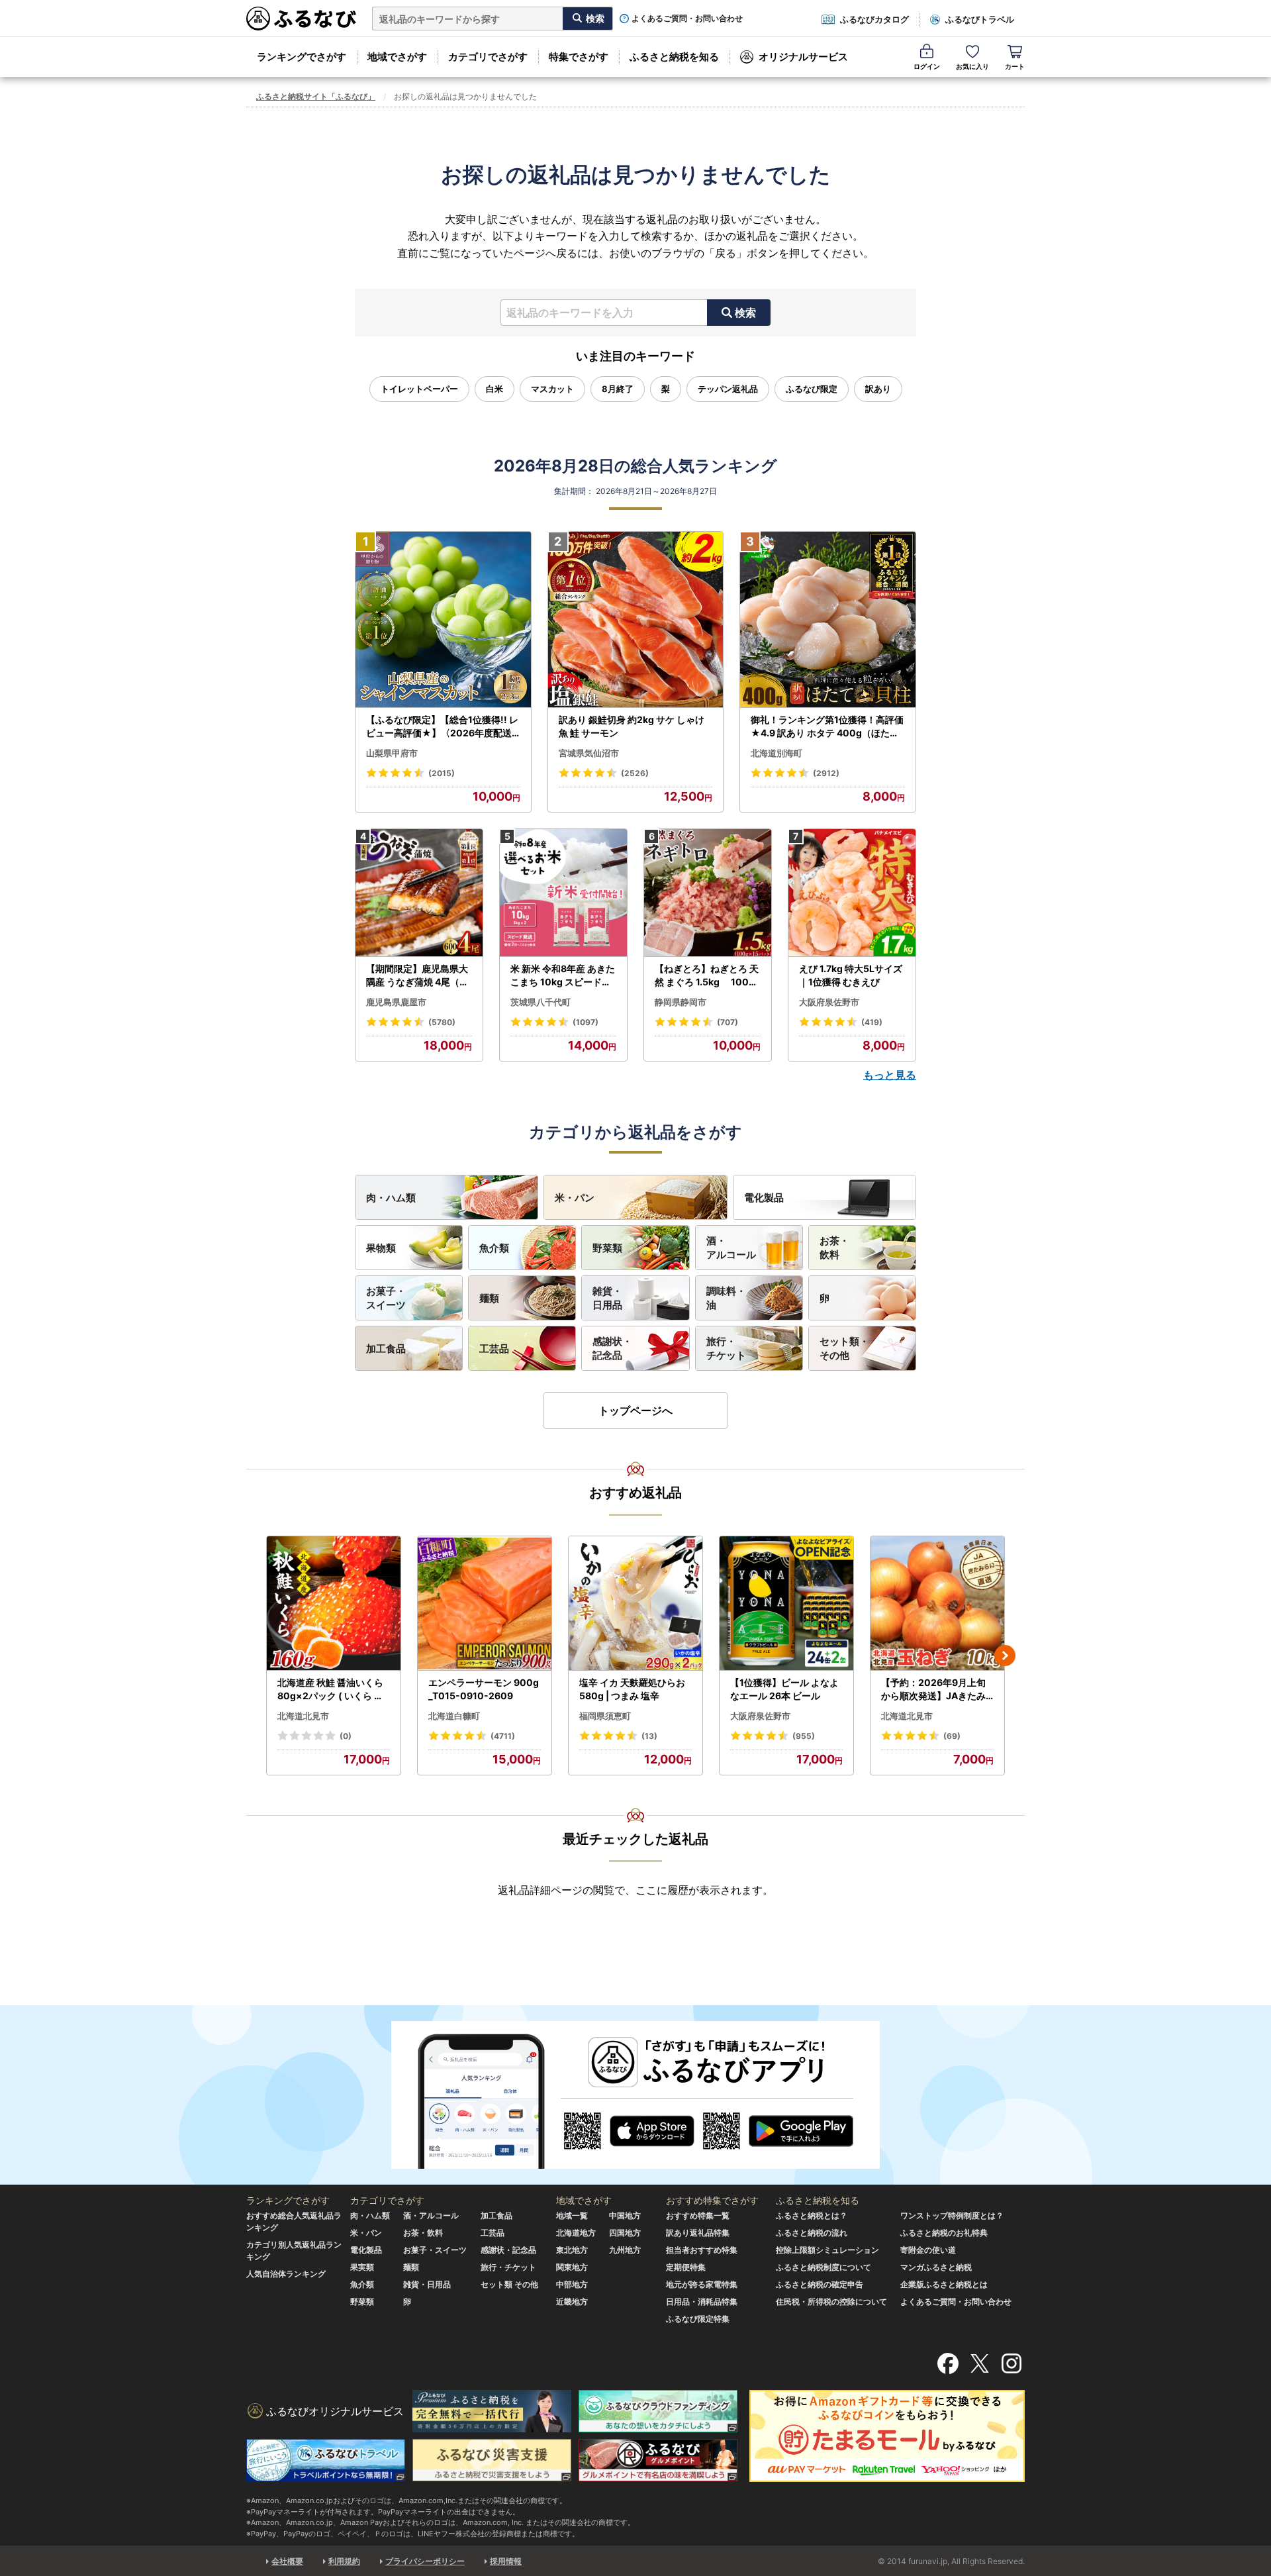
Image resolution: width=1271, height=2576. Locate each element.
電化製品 (764, 1198)
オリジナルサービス (803, 57)
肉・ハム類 (391, 1198)
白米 (494, 389)
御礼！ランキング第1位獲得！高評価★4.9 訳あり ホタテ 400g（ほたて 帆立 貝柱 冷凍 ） (827, 726)
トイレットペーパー (419, 389)
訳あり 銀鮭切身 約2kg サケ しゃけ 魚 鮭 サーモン (632, 726)
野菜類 (607, 1248)
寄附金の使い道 (928, 2250)
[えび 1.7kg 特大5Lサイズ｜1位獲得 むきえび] (852, 893)
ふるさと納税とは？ (812, 2215)
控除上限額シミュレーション (827, 2250)
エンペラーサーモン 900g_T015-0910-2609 (484, 1689)
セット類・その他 (844, 1348)
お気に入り (972, 66)
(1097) (586, 1022)
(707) (728, 1022)
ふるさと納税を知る (674, 57)
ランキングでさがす (302, 57)
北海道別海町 (777, 753)
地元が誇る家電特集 (702, 2284)
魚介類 (494, 1248)
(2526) (635, 773)
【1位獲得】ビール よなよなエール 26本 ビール (784, 1689)
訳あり (878, 389)
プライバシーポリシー (425, 2561)
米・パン (575, 1198)
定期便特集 (686, 2267)
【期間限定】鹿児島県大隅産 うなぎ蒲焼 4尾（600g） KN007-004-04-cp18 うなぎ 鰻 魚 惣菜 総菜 (419, 975)
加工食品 (386, 1349)
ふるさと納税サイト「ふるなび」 (316, 96)
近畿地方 (572, 2302)
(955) (804, 1736)
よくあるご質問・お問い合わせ (687, 19)
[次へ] (1005, 1656)
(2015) (442, 773)
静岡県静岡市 (681, 1002)
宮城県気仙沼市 (589, 753)
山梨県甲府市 (392, 753)
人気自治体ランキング (286, 2274)
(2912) (826, 773)
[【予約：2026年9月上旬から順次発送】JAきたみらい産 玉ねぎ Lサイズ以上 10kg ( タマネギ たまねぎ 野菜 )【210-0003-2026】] (937, 1604)
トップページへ (635, 1411)
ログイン (927, 66)
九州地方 (625, 2250)
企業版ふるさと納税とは (944, 2284)
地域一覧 (572, 2215)
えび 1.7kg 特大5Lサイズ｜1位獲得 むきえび (851, 975)
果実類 (362, 2267)
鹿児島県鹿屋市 (396, 1002)
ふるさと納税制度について (824, 2267)
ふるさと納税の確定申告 (820, 2284)
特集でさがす (579, 57)
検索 (745, 313)
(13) (649, 1736)
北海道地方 (576, 2233)
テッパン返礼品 (728, 389)
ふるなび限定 (812, 389)
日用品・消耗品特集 (702, 2302)
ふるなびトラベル (980, 19)
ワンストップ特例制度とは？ (952, 2215)
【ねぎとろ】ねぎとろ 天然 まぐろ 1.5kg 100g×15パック (707, 975)
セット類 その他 (509, 2284)
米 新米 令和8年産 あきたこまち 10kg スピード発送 (563, 975)
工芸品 (494, 1349)
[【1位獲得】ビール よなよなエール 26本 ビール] (786, 1604)
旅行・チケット (726, 1348)
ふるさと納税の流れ (812, 2233)
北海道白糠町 (454, 1716)
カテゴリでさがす (488, 57)
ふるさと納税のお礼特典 (944, 2233)
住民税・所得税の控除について (831, 2302)
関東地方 (572, 2267)
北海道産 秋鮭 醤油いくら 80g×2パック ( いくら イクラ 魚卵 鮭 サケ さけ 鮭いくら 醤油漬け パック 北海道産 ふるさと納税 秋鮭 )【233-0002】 (333, 1689)
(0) (346, 1736)
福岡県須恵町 (605, 1716)
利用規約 (344, 2561)
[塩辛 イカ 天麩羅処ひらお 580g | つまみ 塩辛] (635, 1604)
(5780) (442, 1022)
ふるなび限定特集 (698, 2319)
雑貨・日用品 (607, 1298)
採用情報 (506, 2561)
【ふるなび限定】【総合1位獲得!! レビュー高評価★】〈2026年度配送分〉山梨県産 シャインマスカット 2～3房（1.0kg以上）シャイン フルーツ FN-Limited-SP (443, 726)
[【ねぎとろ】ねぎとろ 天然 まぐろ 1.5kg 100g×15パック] (708, 893)
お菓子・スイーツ (386, 1298)
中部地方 (572, 2284)
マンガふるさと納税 (936, 2267)
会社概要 (287, 2561)
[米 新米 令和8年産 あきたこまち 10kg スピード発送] (563, 893)
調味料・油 (726, 1298)
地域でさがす (397, 57)
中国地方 (625, 2215)
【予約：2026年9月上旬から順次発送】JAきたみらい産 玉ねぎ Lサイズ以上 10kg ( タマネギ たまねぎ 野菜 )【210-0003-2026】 (937, 1689)
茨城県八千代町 (541, 1002)
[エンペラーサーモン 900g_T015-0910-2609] (485, 1604)
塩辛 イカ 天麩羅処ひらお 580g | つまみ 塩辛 (632, 1689)
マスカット (552, 389)
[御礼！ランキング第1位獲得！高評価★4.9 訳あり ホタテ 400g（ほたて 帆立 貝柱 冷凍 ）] (828, 620)
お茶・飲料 (834, 1248)
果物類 (381, 1248)
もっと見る (890, 1075)
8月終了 (618, 389)
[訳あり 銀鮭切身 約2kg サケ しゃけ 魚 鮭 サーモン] (636, 620)
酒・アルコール (731, 1248)
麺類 (489, 1298)
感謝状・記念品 (612, 1348)
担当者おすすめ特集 (702, 2250)
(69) (952, 1736)
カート (1015, 66)
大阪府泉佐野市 (829, 1002)
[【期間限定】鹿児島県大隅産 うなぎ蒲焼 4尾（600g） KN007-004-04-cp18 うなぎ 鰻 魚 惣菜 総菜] (419, 893)
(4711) (503, 1736)
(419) (872, 1022)
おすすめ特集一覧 (698, 2215)
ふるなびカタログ (874, 19)
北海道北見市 (303, 1716)
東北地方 (572, 2250)
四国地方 (625, 2233)
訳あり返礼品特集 (698, 2233)
